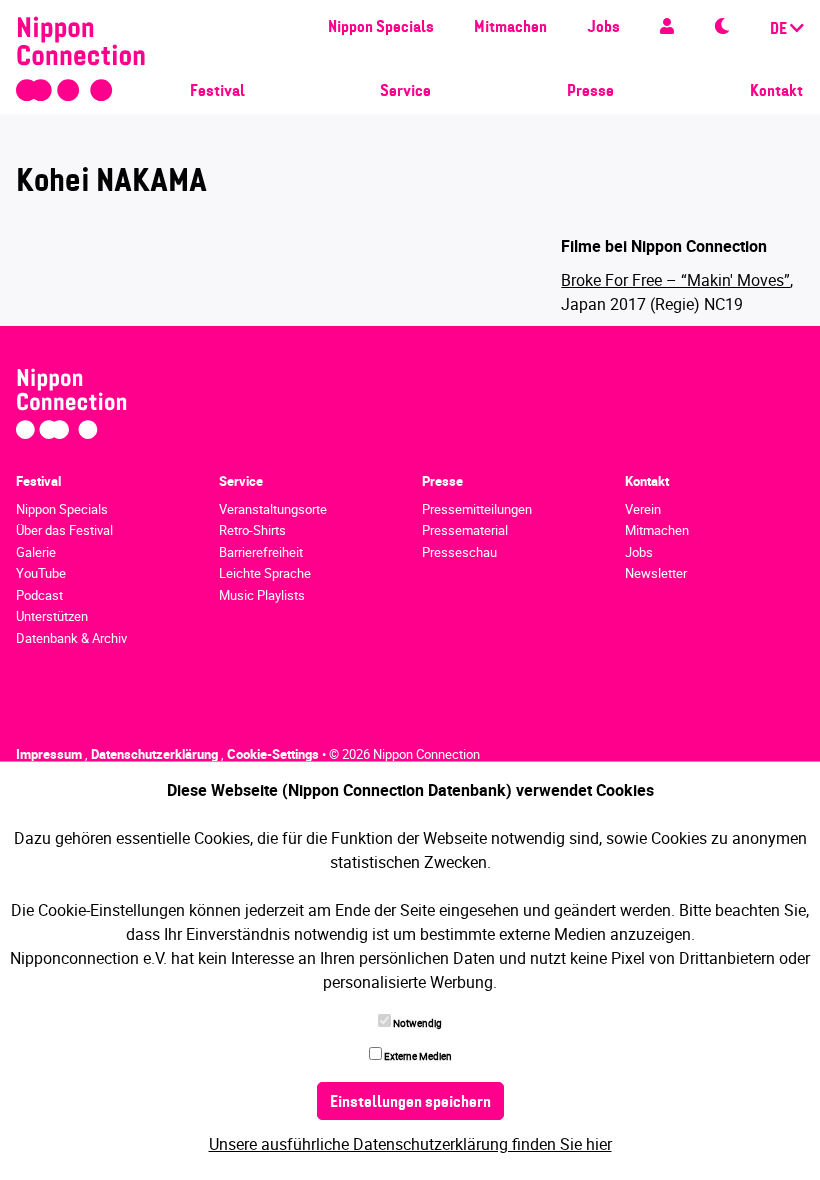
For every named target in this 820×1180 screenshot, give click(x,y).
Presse (590, 92)
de (780, 30)
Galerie (36, 552)
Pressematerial (465, 530)
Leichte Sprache (265, 573)
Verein (643, 509)
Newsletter (656, 573)
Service (405, 92)
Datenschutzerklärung (156, 754)
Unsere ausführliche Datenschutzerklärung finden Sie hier (410, 1144)
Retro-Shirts (252, 530)
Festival (217, 92)
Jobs (603, 28)
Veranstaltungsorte (273, 509)
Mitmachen (510, 28)
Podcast (39, 595)
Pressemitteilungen (477, 509)
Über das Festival (64, 530)
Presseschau (459, 552)
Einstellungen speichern (410, 1103)
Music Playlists (262, 595)
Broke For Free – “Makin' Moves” (675, 280)
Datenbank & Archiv (71, 638)
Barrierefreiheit (261, 552)
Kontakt (776, 92)
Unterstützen (52, 616)
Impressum (50, 754)
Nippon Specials (381, 28)
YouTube (41, 573)
